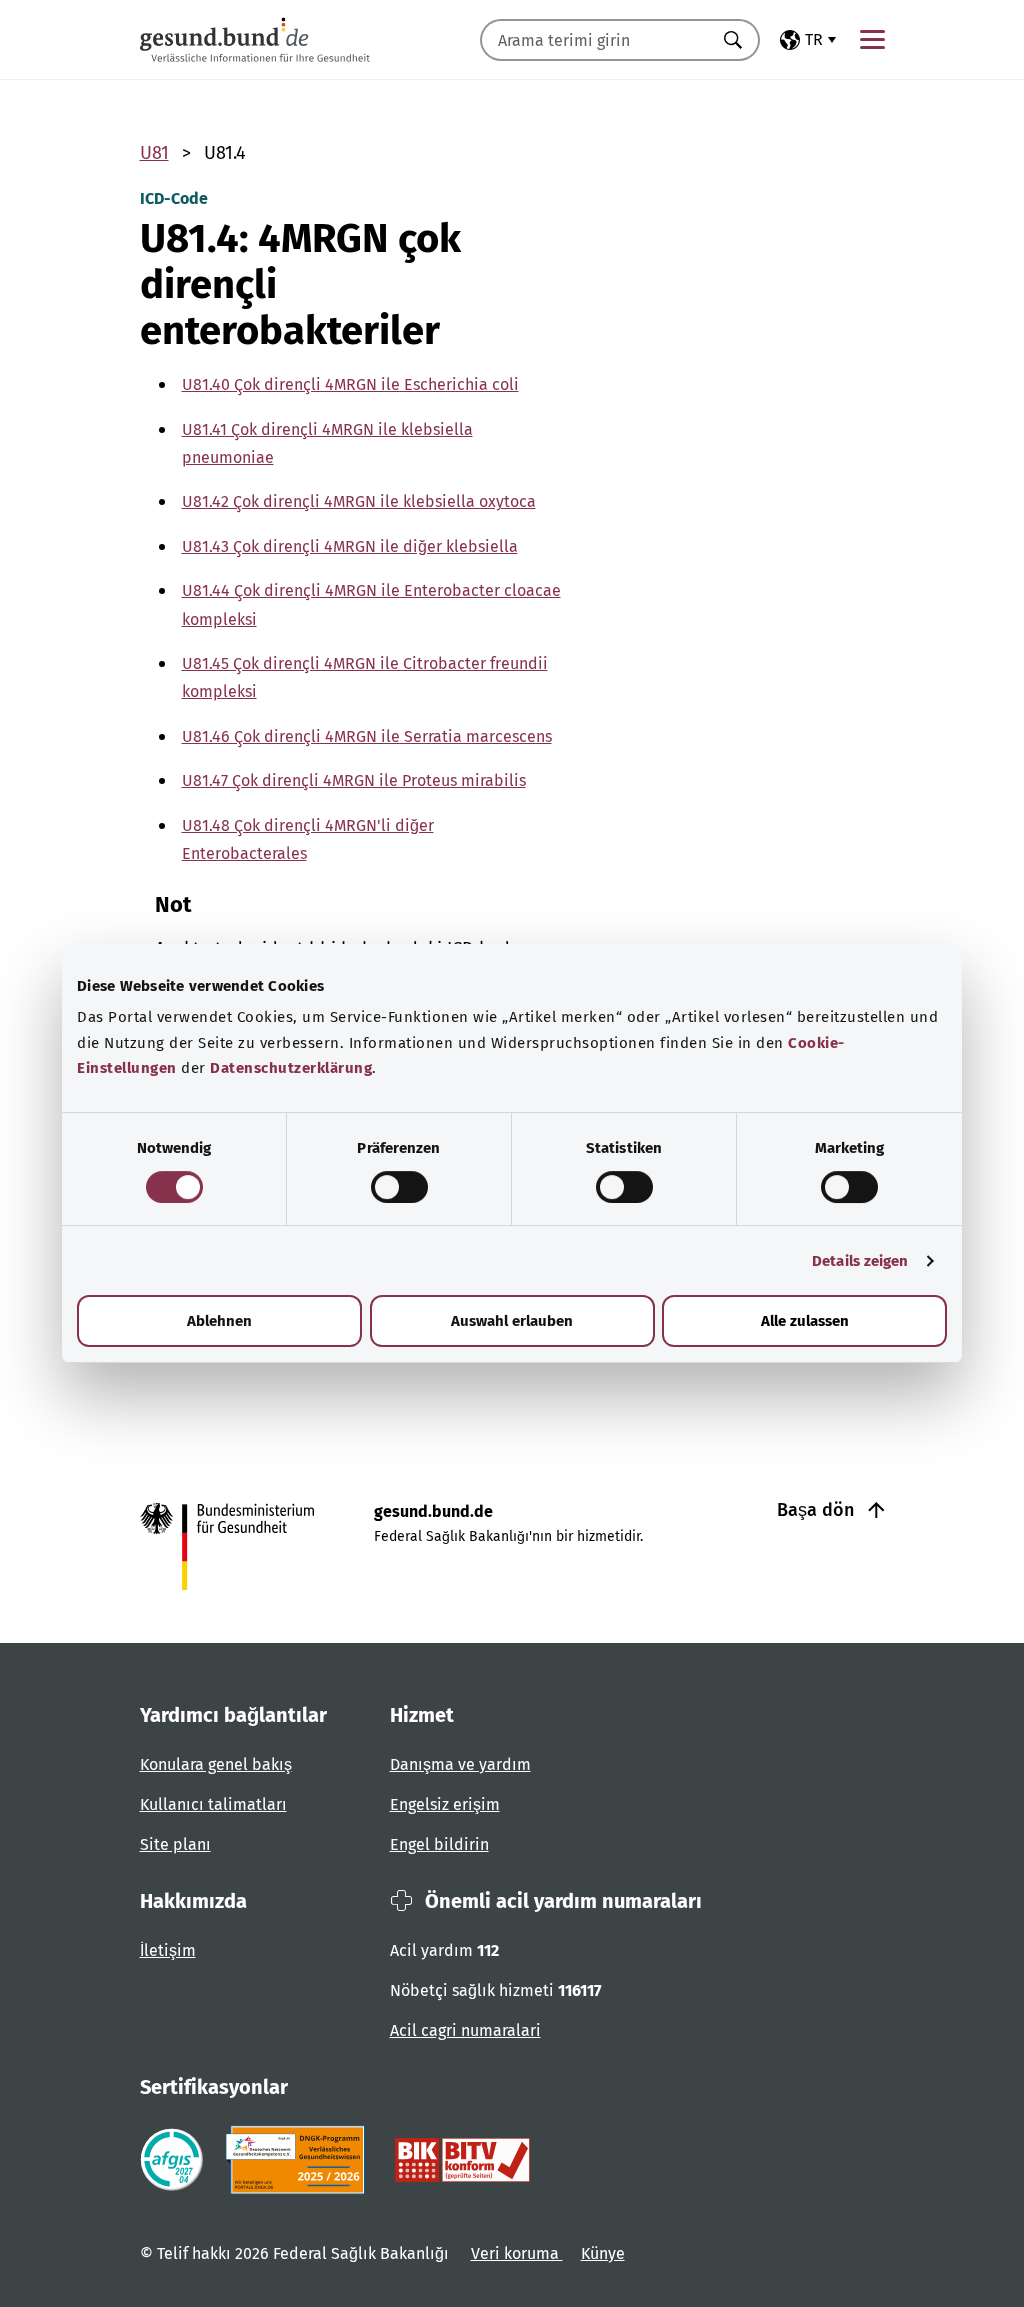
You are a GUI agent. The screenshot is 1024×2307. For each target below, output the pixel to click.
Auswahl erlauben (512, 1321)
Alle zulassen (805, 1321)
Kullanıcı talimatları (213, 1804)
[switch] (399, 1187)
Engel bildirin (439, 1844)
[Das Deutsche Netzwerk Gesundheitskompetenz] (299, 2160)
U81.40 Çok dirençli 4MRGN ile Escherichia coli (350, 384)
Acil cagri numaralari (465, 2030)
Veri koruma (517, 2253)
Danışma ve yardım (460, 1764)
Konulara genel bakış (216, 1764)
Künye (603, 2253)
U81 (154, 153)
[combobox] (595, 40)
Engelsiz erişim (445, 1804)
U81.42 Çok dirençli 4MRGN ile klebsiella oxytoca (359, 501)
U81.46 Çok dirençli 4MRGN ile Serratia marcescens (367, 736)
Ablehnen (219, 1321)
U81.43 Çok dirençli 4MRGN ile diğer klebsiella (350, 546)
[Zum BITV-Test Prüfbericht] (462, 2160)
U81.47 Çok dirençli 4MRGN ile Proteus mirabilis (354, 780)
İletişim (168, 1950)
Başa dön (818, 1510)
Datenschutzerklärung (291, 1068)
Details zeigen (860, 1261)
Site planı (175, 1844)
